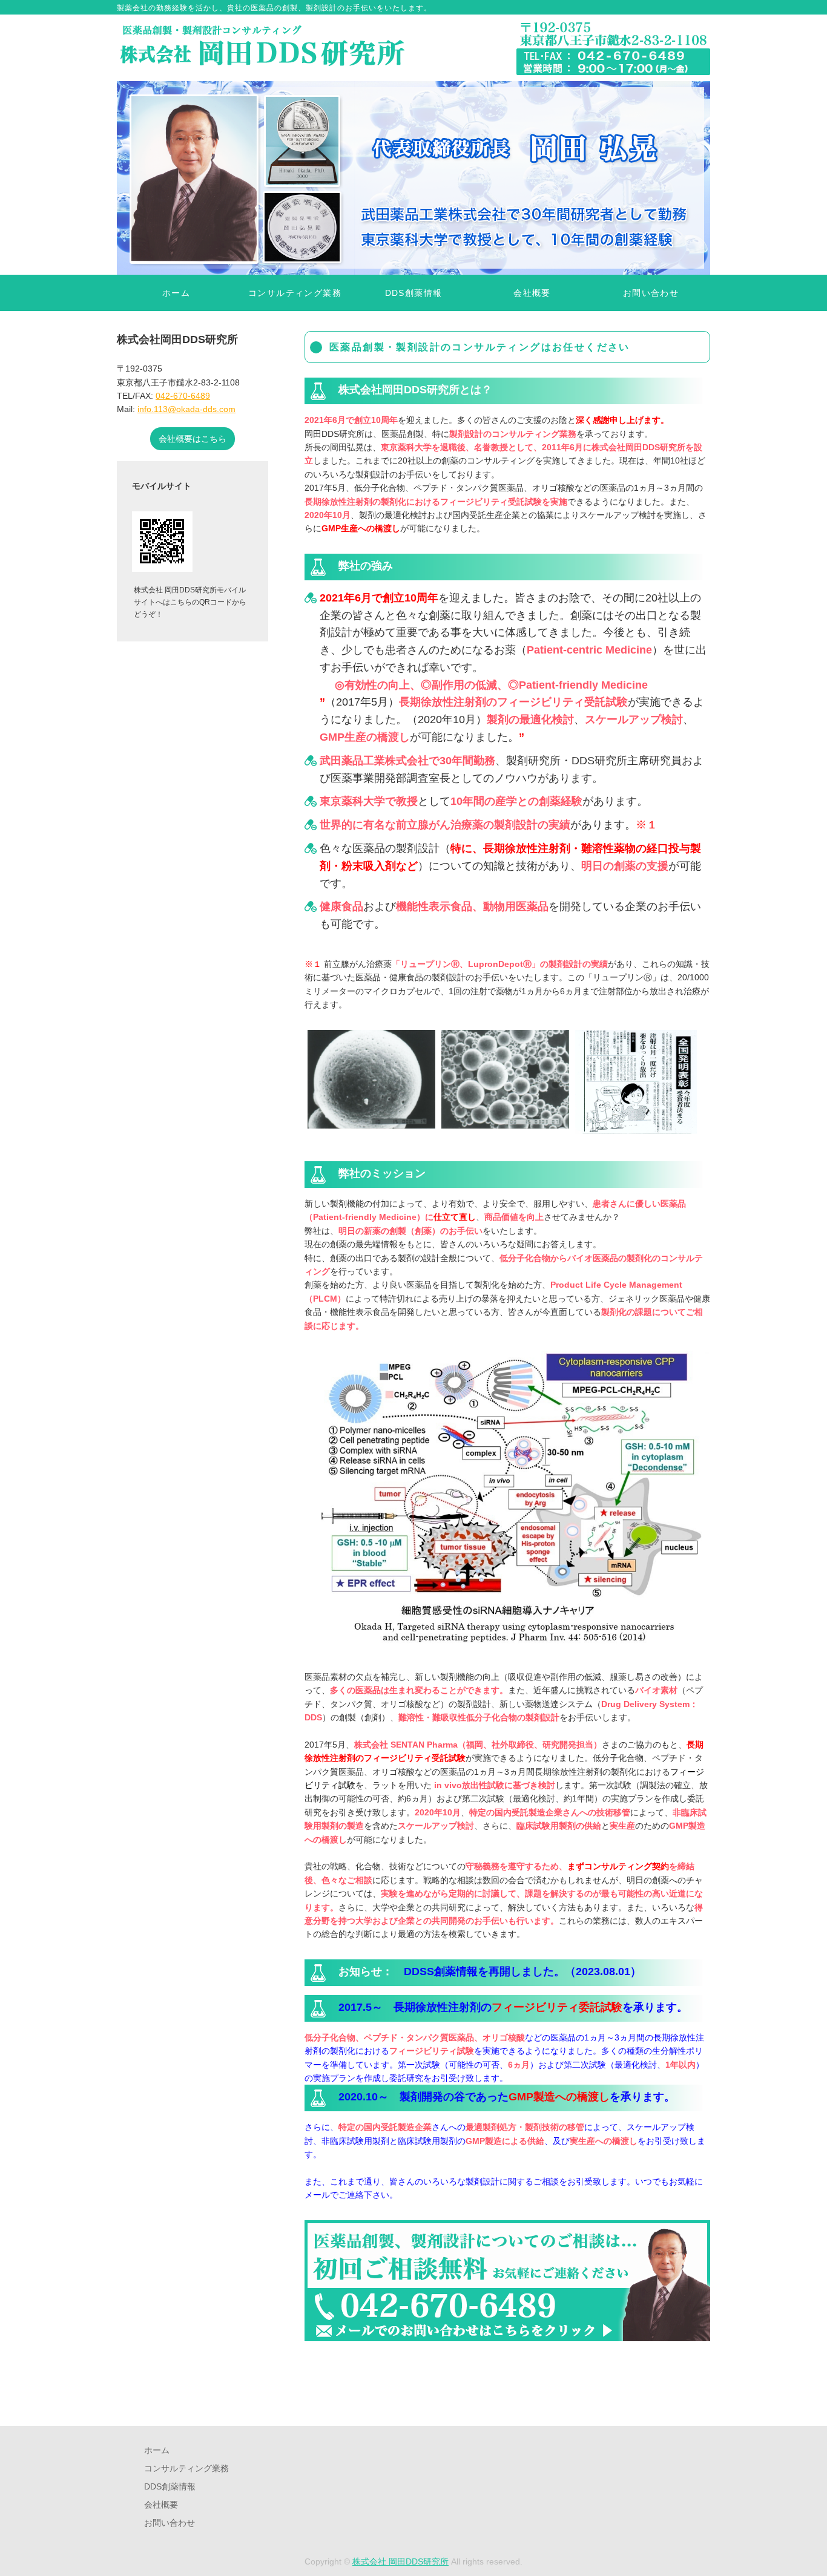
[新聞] (639, 1127)
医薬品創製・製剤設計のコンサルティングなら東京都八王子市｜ (262, 48)
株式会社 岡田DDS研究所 (400, 2561)
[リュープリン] (371, 1122)
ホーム (176, 293)
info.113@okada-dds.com (186, 409)
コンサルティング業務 (295, 293)
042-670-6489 (183, 396)
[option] (413, 178)
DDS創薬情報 (414, 293)
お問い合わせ (651, 293)
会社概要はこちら (193, 439)
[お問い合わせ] (507, 2349)
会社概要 (532, 293)
